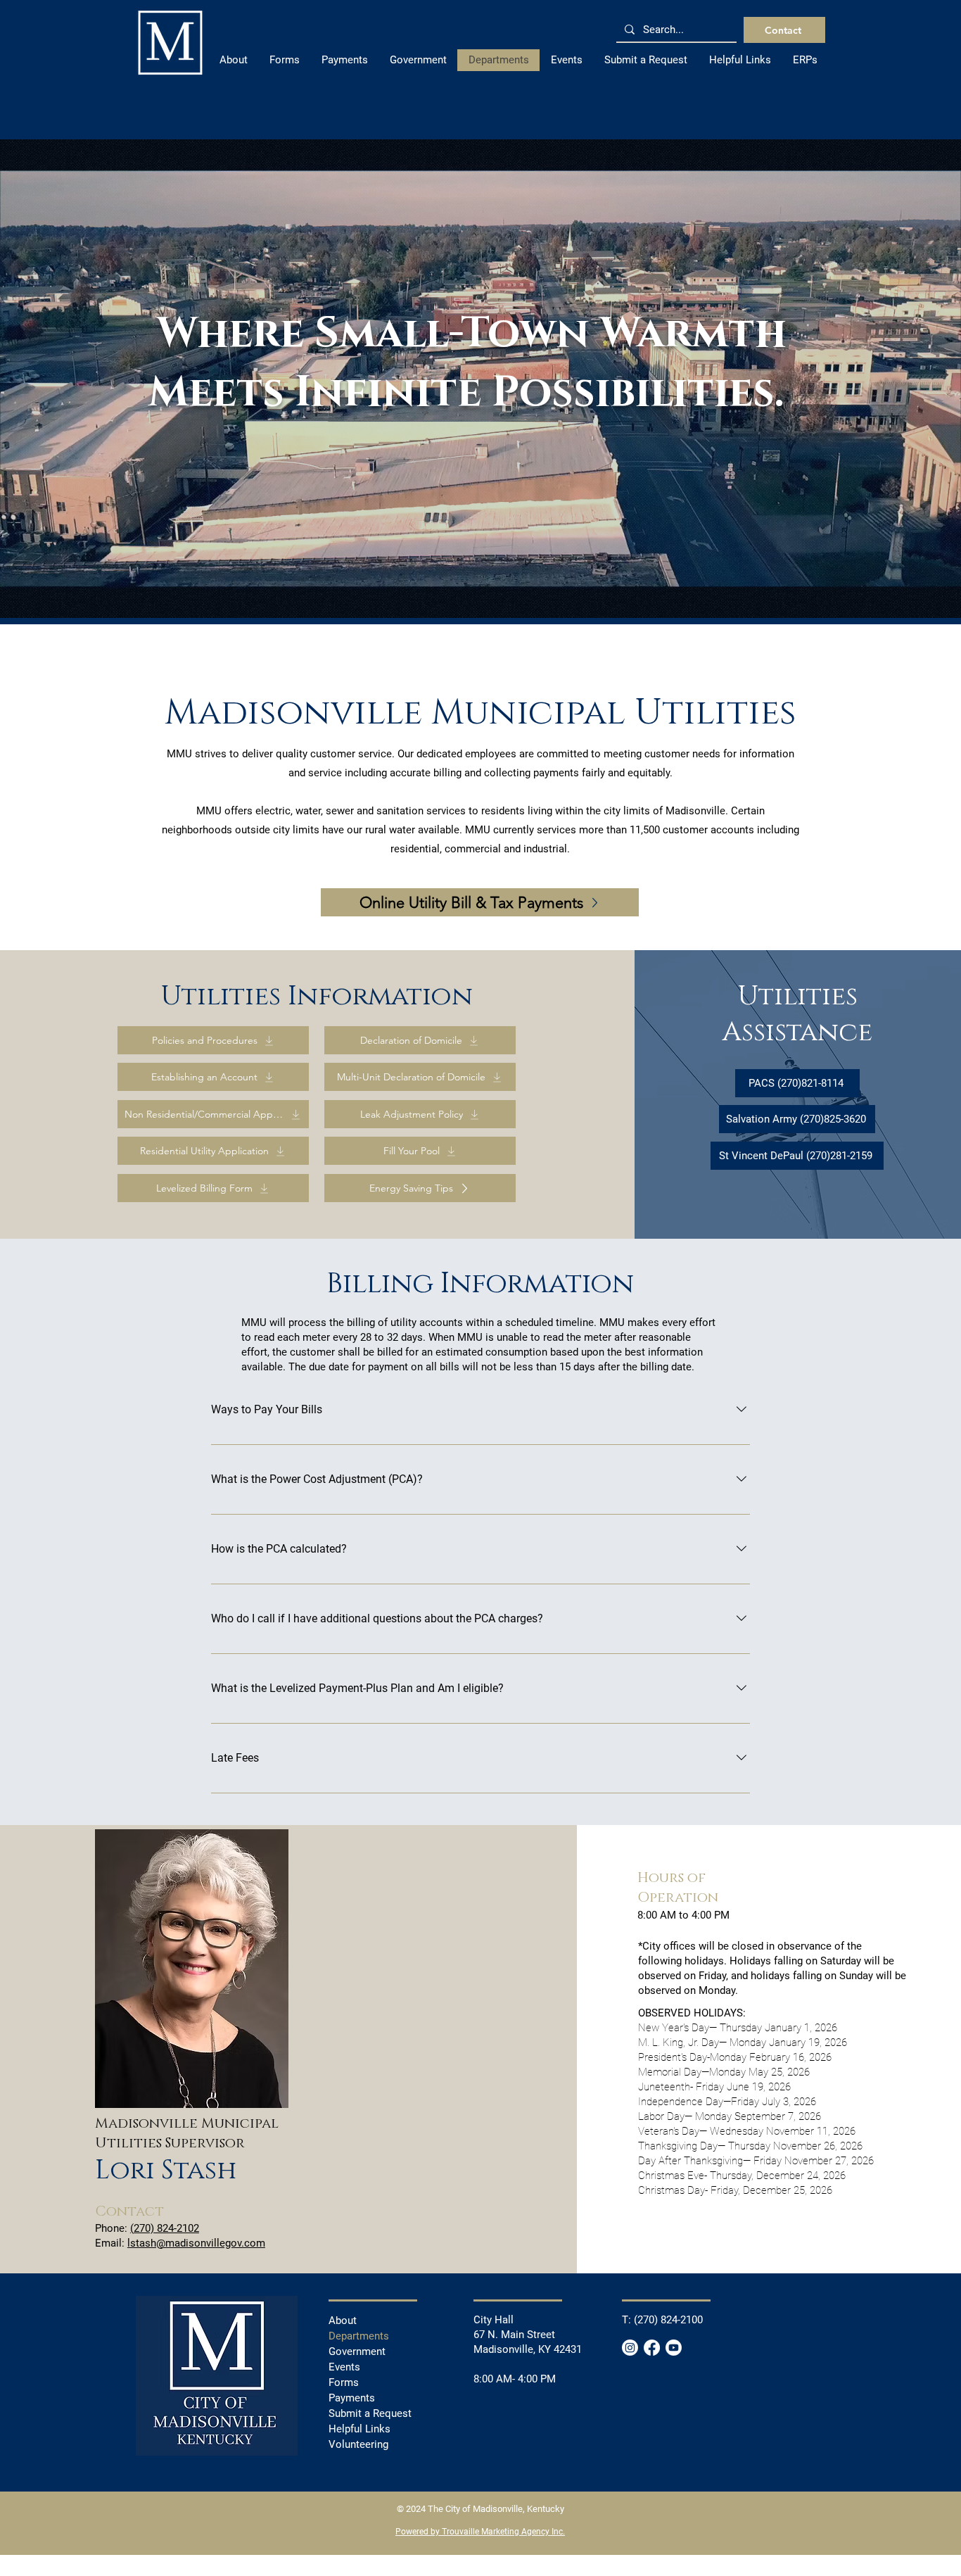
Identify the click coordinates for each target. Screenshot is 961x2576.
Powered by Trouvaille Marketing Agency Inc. (480, 2532)
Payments (352, 2398)
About (343, 2321)
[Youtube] (674, 2348)
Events (344, 2367)
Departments (359, 2336)
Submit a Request (370, 2413)
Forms (344, 2382)
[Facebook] (652, 2348)
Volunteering (358, 2444)
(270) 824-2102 (165, 2228)
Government (357, 2351)
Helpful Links (359, 2429)
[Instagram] (630, 2348)
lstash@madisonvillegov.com (196, 2243)
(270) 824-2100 (668, 2320)
